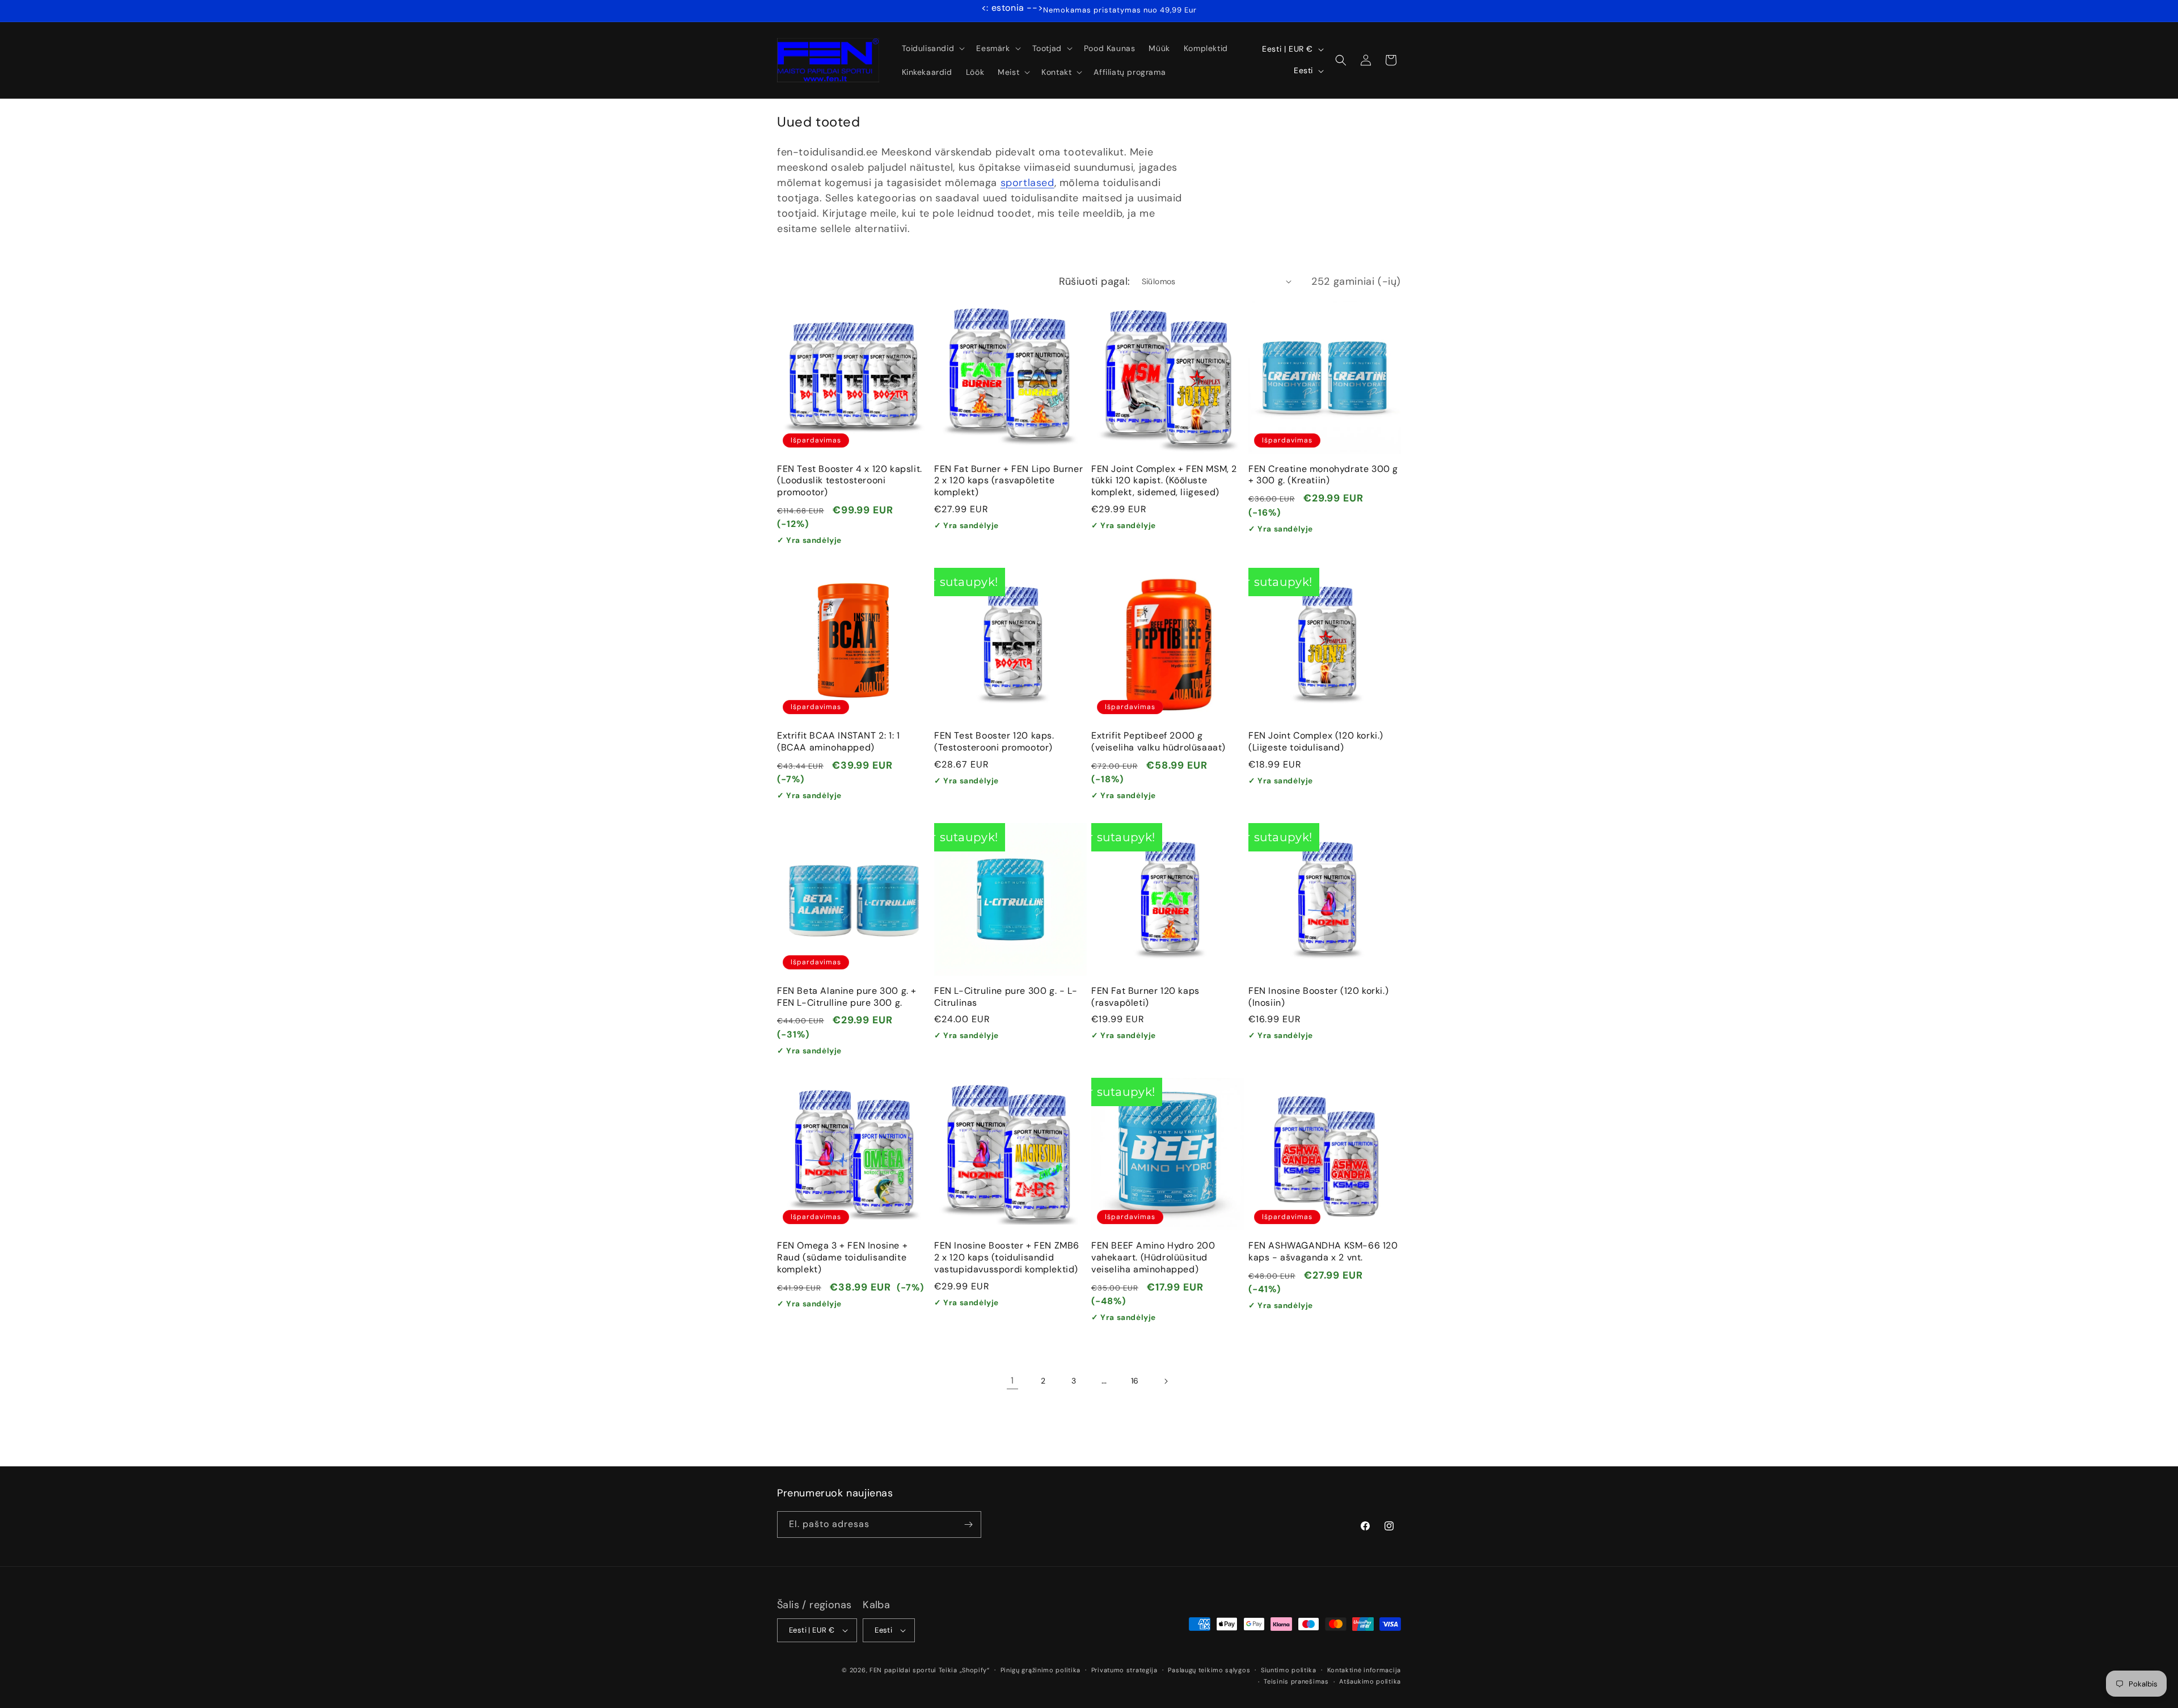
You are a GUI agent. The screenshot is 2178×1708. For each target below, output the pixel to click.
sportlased (1027, 183)
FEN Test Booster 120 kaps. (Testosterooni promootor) (994, 742)
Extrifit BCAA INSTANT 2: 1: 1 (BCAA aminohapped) (838, 742)
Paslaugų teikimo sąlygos (1209, 1670)
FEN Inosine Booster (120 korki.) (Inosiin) (1318, 997)
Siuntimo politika (1289, 1670)
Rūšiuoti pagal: (1095, 281)
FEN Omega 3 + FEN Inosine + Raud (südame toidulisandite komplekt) (842, 1258)
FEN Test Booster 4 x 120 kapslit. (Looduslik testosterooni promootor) (850, 481)
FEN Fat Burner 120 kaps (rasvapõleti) (1145, 997)
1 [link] (1012, 1380)
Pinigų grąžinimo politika (1041, 1670)
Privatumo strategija (1124, 1670)
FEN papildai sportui (903, 1670)
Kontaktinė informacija (1364, 1670)
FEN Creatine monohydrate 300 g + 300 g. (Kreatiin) (1323, 475)
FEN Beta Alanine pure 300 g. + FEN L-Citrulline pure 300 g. (847, 997)
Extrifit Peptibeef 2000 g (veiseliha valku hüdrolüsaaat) (1158, 742)
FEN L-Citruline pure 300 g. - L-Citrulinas (1006, 997)
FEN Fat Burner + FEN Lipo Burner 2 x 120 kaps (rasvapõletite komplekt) (1008, 481)
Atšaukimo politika (1370, 1681)
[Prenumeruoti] (968, 1524)
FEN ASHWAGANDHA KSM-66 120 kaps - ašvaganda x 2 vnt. (1323, 1252)
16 (1135, 1381)
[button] (932, 48)
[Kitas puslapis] (1166, 1381)
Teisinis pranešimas (1296, 1681)
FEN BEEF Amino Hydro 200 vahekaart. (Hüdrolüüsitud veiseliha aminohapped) (1153, 1258)
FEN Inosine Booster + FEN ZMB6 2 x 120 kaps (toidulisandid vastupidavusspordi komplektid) (1007, 1258)
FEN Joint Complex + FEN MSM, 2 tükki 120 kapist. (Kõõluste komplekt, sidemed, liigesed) (1164, 481)
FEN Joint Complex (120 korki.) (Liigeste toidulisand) (1316, 742)
